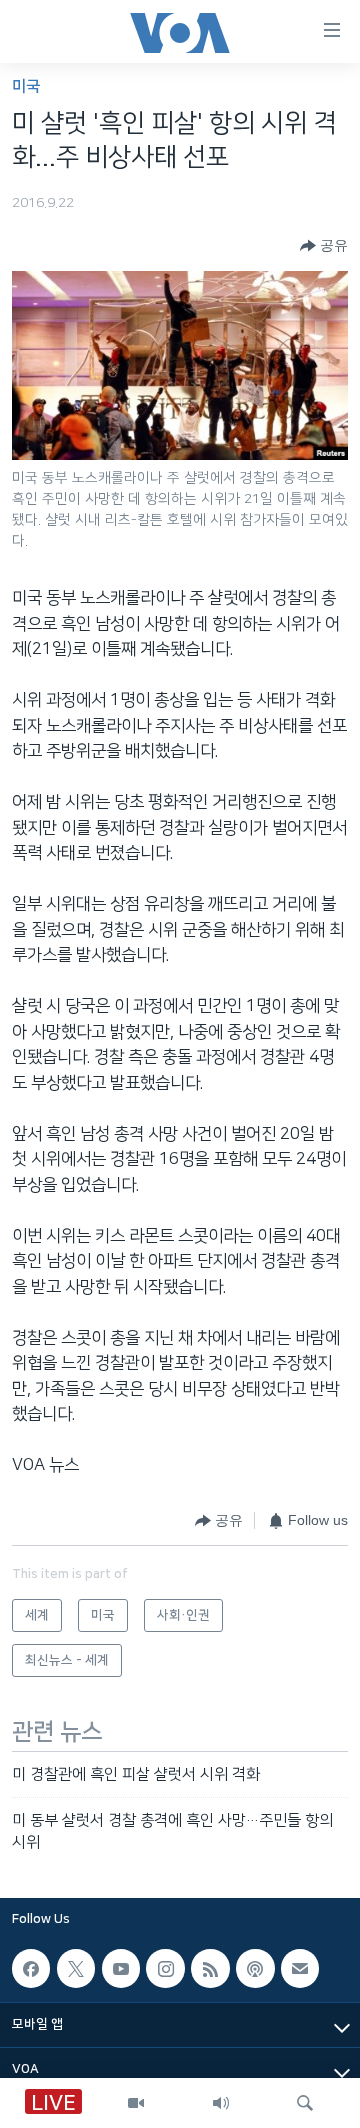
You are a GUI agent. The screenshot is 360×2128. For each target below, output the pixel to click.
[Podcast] (255, 1968)
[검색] (305, 2103)
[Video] (136, 2103)
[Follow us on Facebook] (31, 1968)
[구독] (300, 1968)
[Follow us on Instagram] (165, 1968)
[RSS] (210, 1968)
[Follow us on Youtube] (121, 1968)
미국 (26, 86)
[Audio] (221, 2103)
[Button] (324, 246)
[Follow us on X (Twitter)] (76, 1968)
